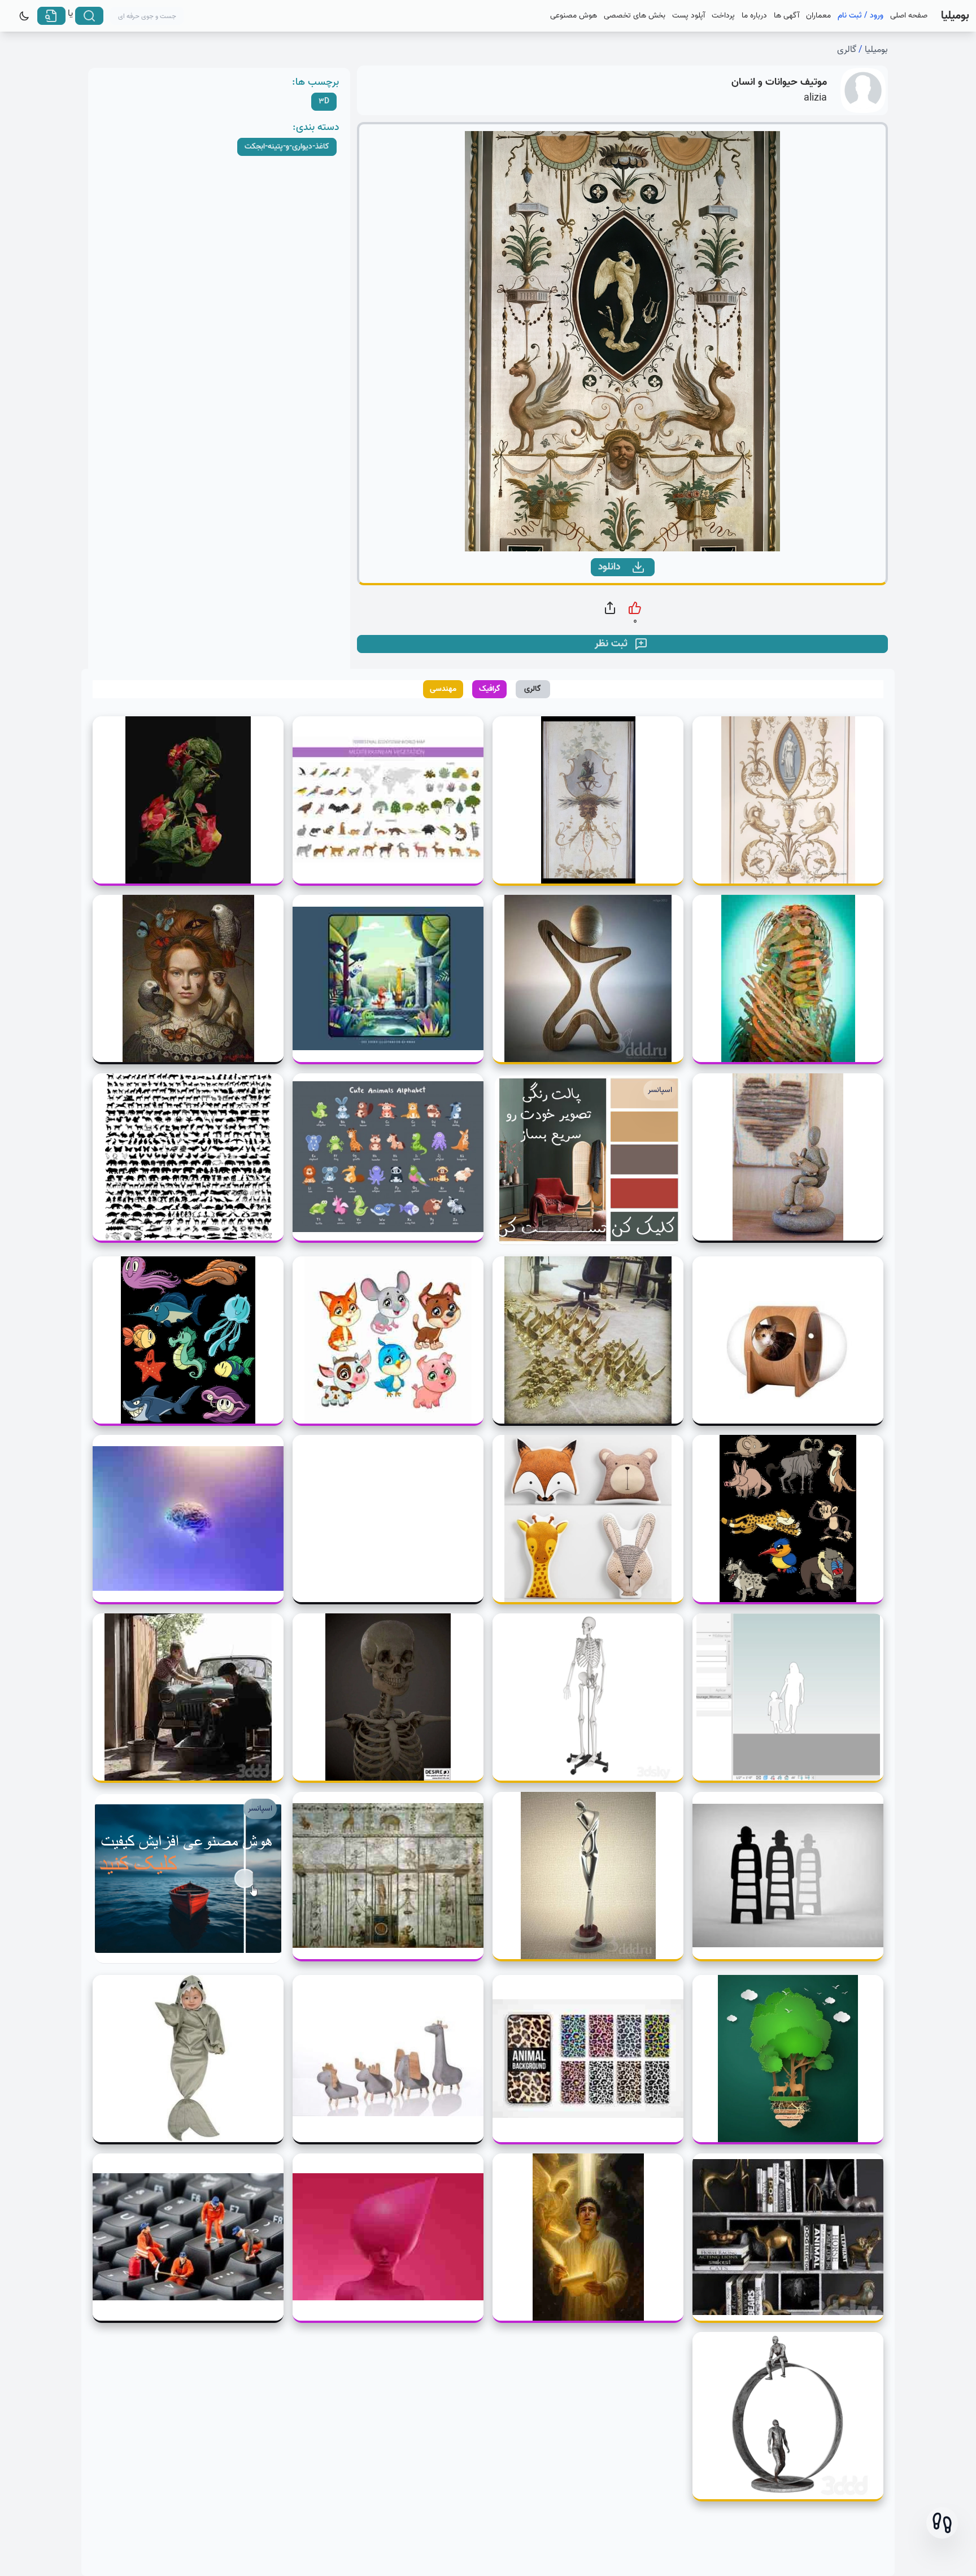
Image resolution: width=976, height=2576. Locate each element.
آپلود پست (689, 16)
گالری (847, 50)
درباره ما (754, 16)
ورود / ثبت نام (860, 16)
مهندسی (443, 689)
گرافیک (490, 689)
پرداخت (723, 16)
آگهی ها (787, 16)
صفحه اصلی (909, 16)
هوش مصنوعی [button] (574, 16)
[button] (942, 2523)
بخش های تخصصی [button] (635, 16)
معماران (818, 16)
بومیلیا (876, 50)
